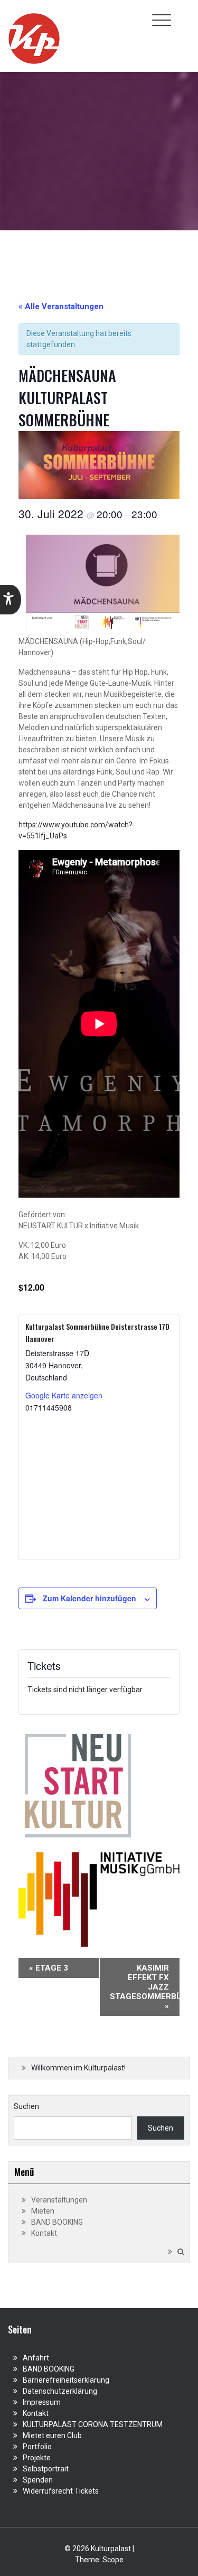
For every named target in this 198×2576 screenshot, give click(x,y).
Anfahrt (36, 2358)
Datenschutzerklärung (60, 2391)
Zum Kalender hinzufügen (89, 1598)
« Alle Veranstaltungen (61, 306)
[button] (11, 600)
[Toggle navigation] (162, 20)
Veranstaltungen (59, 2200)
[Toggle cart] (184, 14)
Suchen (26, 2106)
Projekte (37, 2458)
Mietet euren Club (52, 2435)
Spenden (38, 2480)
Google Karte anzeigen (64, 1395)
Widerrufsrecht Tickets (61, 2491)
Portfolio (37, 2447)
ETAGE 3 (49, 1968)
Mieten (43, 2211)
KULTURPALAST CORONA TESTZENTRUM (93, 2424)
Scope (113, 2560)
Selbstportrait (46, 2469)
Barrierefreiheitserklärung (66, 2380)
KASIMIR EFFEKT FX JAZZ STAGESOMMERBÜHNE (145, 1987)
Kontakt (44, 2233)
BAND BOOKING (57, 2222)
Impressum (42, 2402)
